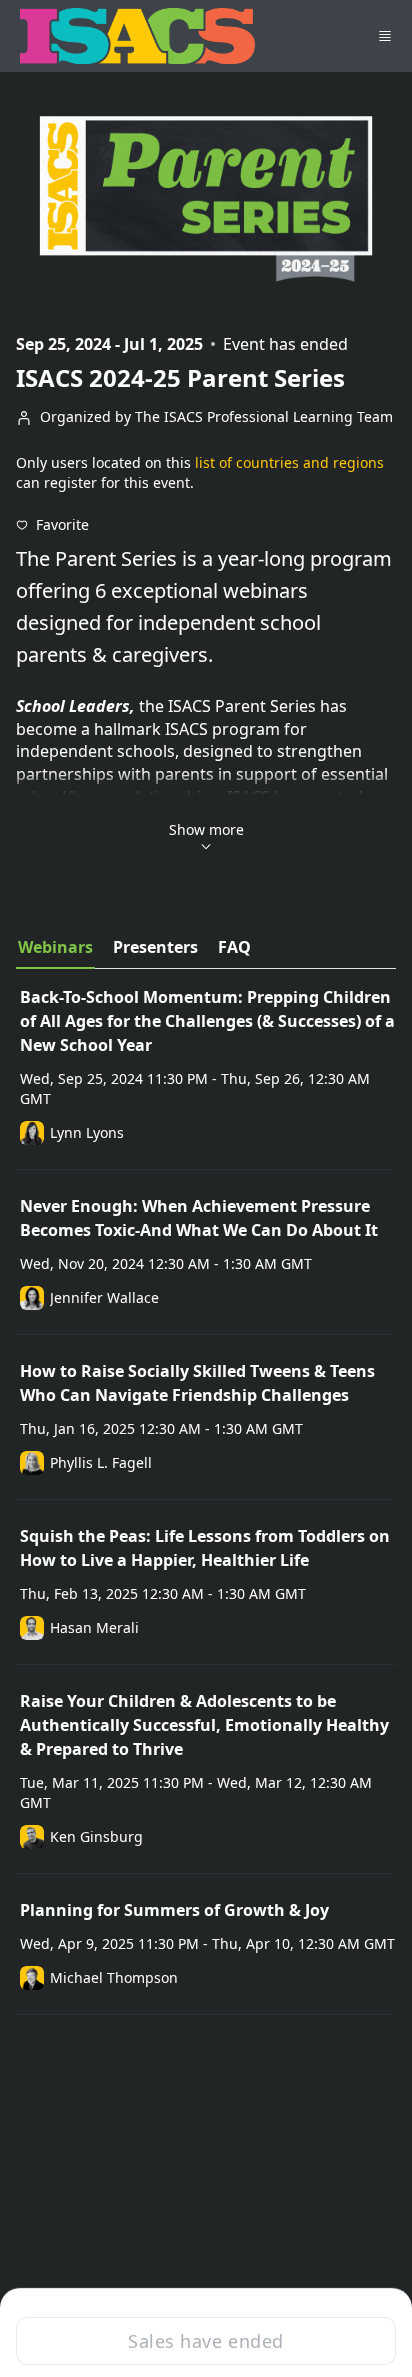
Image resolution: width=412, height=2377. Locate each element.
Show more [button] (206, 829)
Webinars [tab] (55, 947)
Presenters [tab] (155, 947)
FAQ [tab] (234, 947)
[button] (52, 525)
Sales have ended (205, 2341)
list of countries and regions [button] (289, 462)
